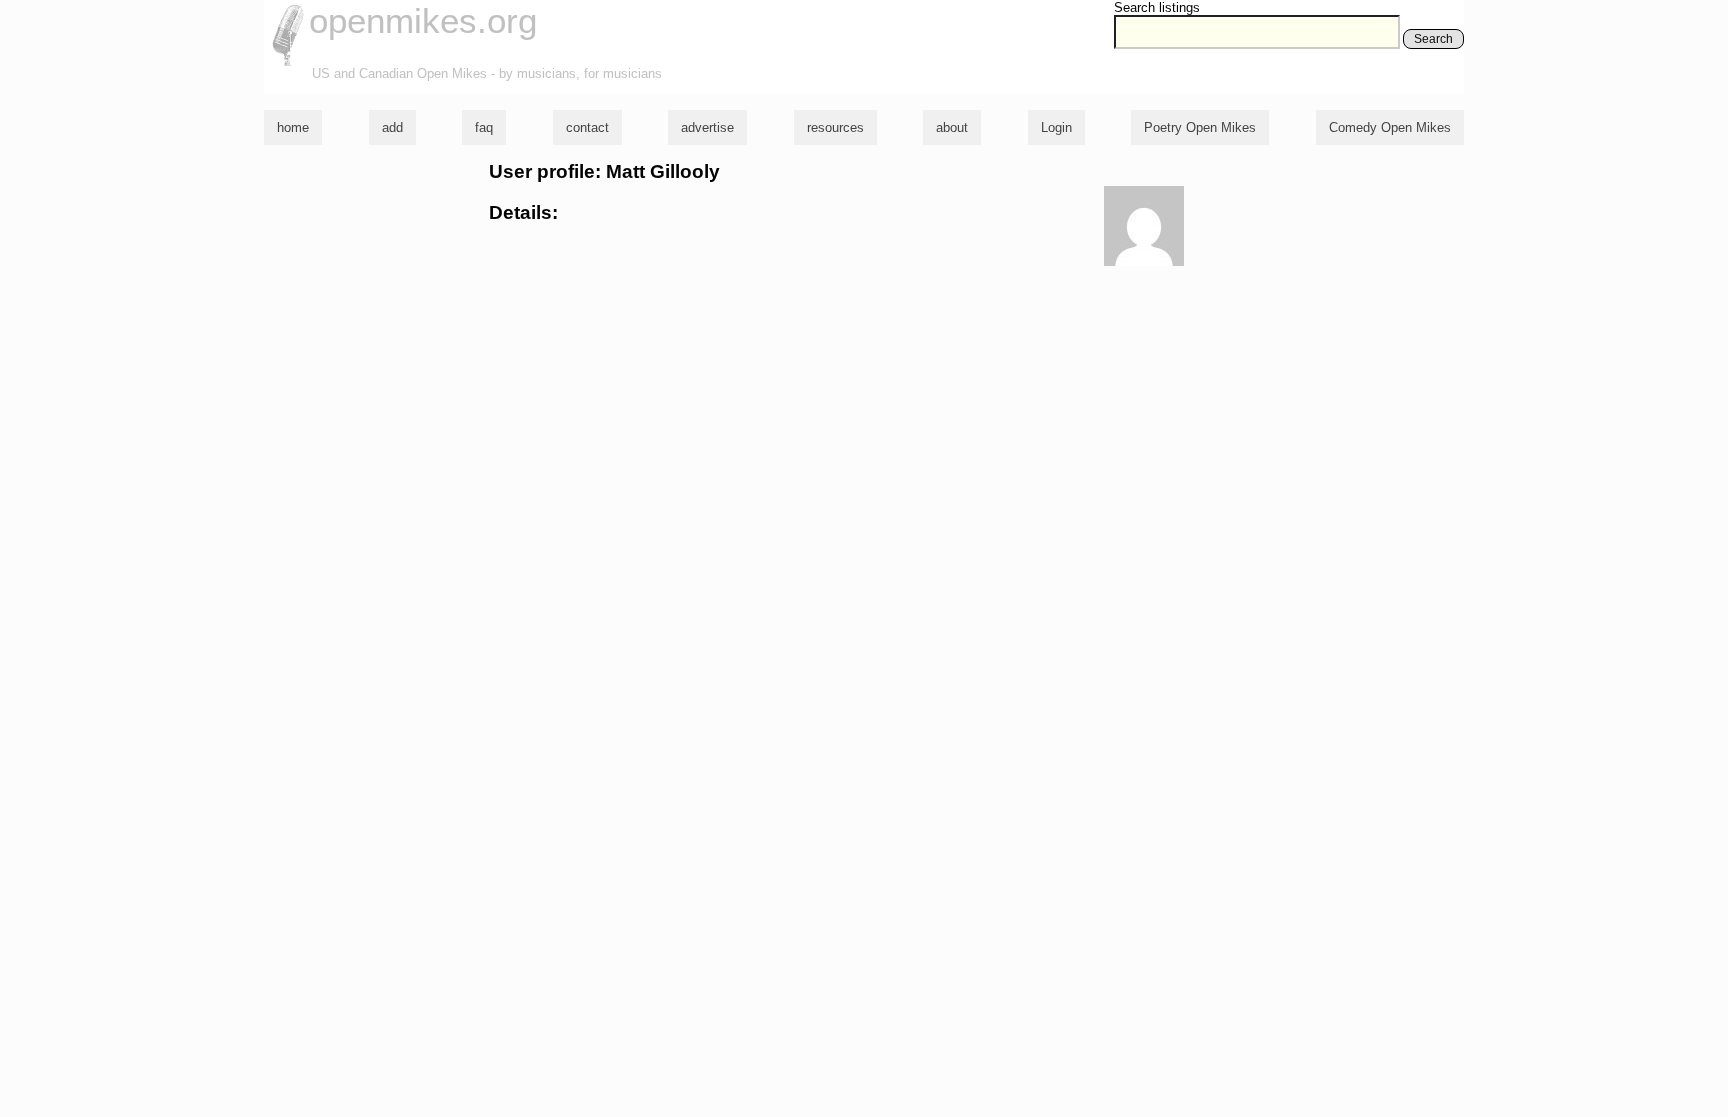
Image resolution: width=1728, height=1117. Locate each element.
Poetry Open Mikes (1200, 127)
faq (484, 127)
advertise (707, 127)
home (293, 127)
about (952, 127)
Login (1056, 127)
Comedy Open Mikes (1390, 127)
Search (1433, 39)
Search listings (1157, 7)
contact (587, 127)
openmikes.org (423, 20)
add (392, 127)
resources (835, 127)
